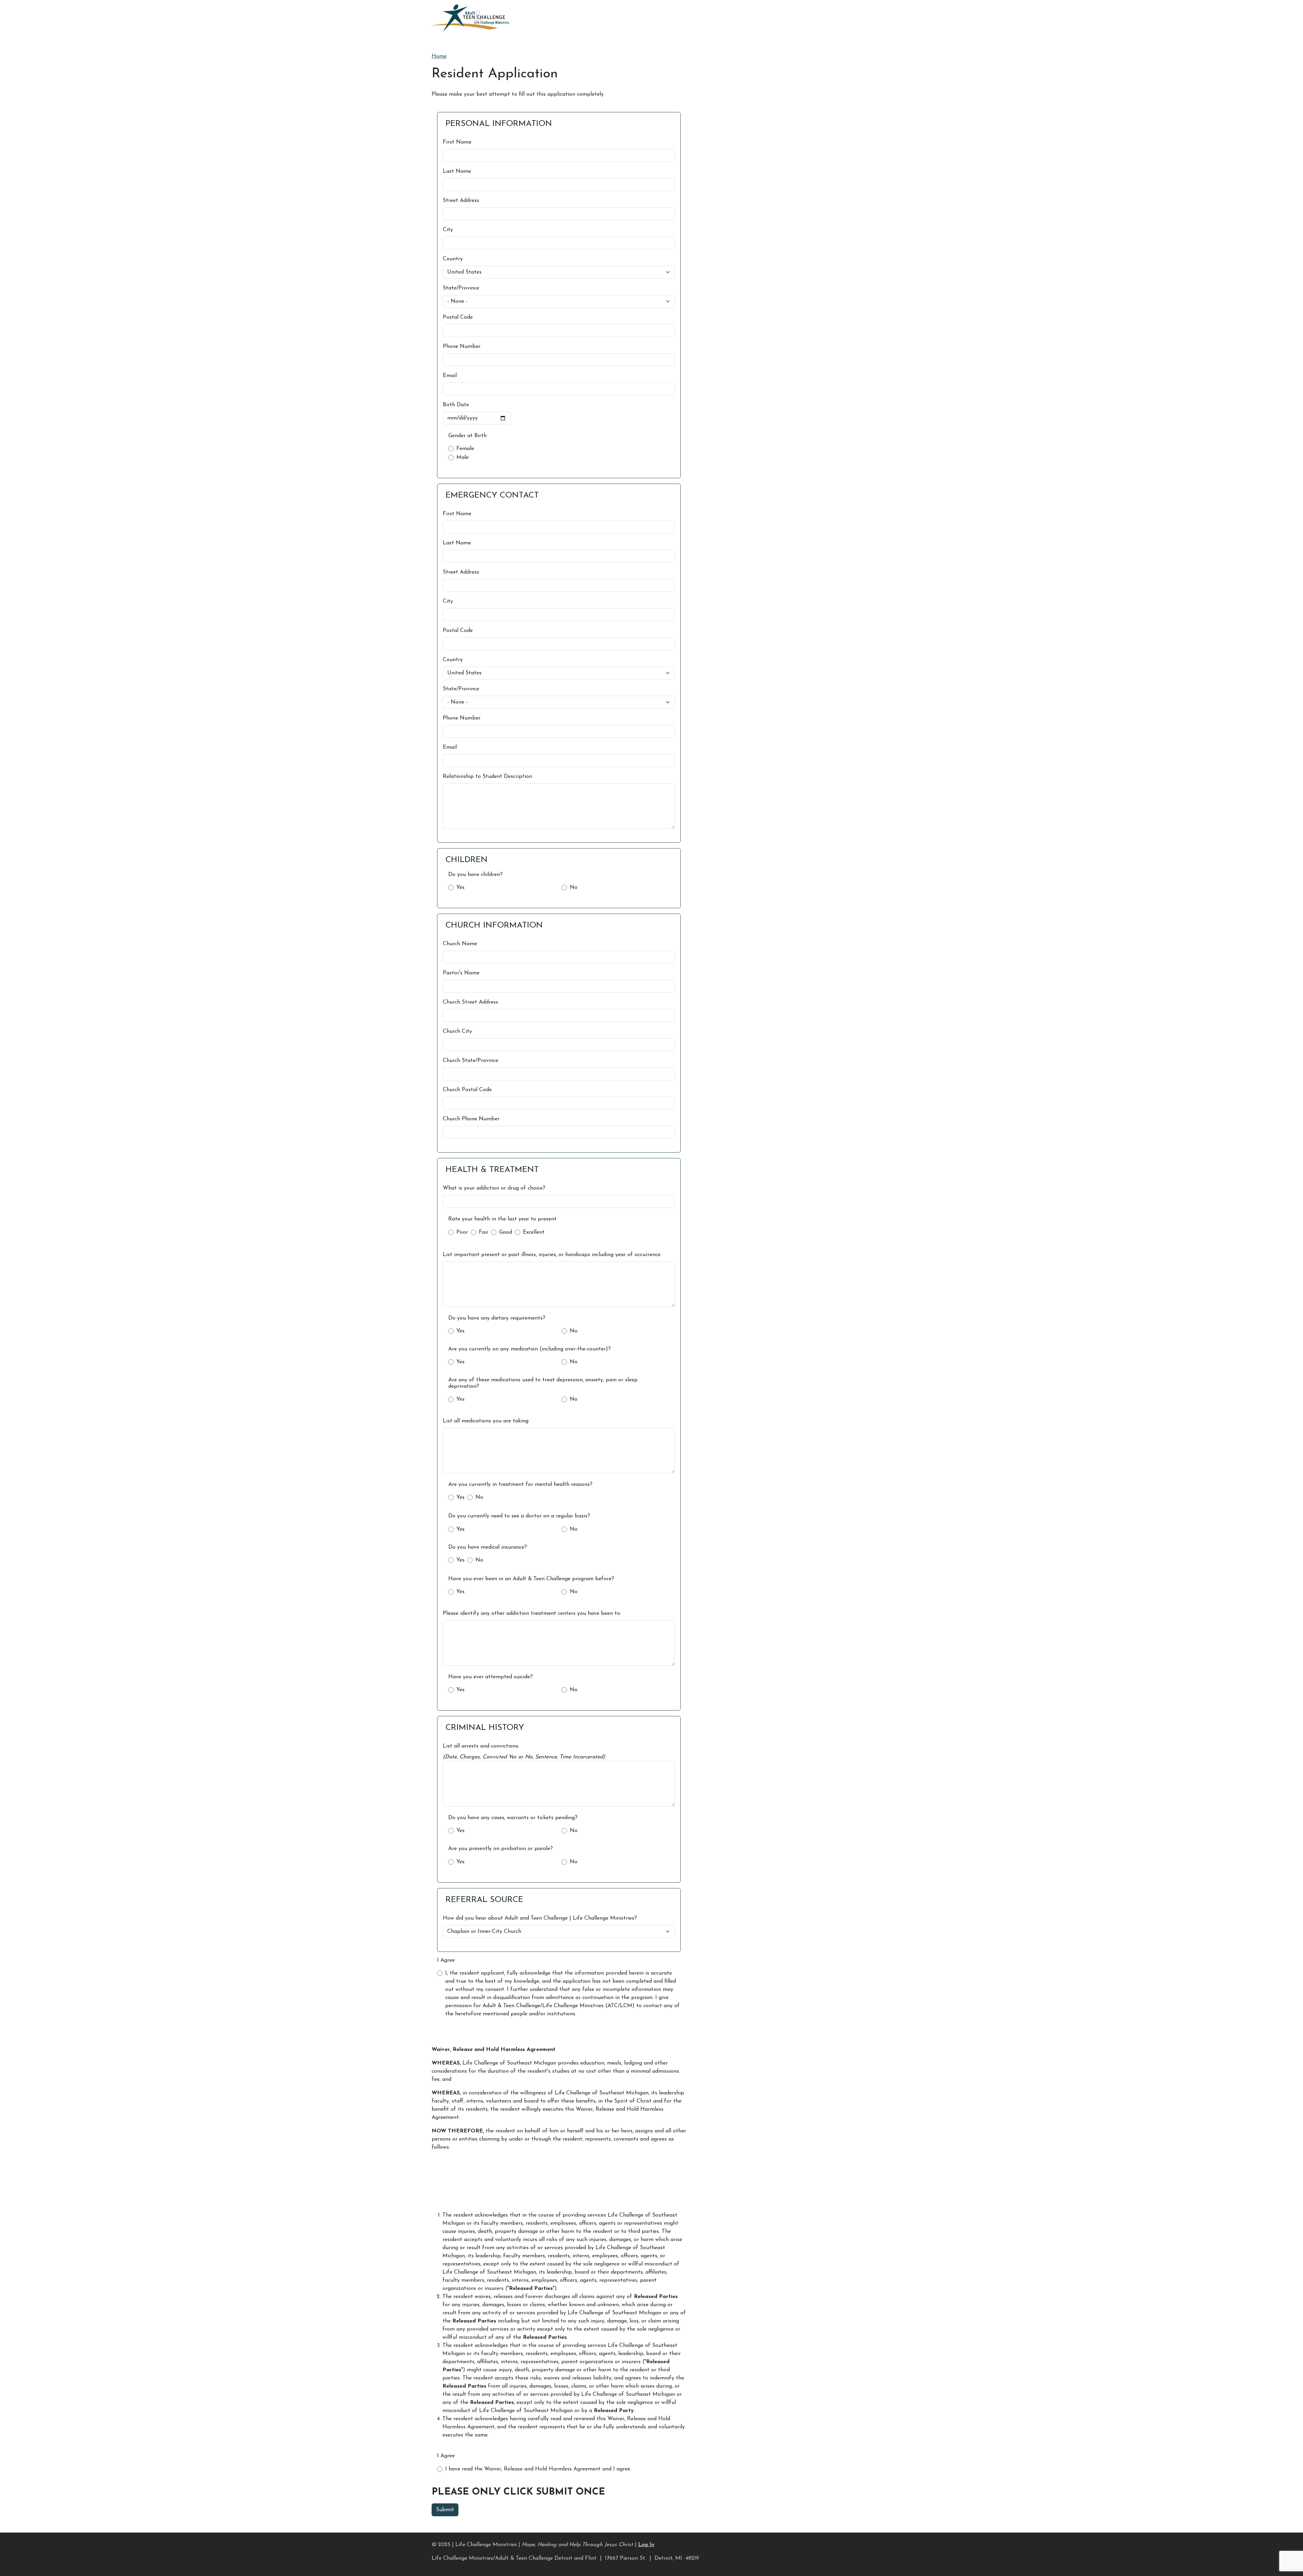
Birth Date (456, 405)
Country (453, 259)
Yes (460, 888)
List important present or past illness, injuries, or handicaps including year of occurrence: (552, 1255)
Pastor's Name (461, 973)
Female (465, 449)
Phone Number (462, 347)
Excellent (534, 1232)
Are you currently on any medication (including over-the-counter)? (530, 1349)
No (574, 888)
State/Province (461, 288)
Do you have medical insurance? (488, 1547)
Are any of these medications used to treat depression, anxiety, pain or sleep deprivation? (543, 1383)
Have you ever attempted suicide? (490, 1677)
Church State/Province (470, 1061)
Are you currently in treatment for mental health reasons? (520, 1485)
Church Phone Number (471, 1119)
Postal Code (458, 317)
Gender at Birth (467, 436)
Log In (646, 2545)
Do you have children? (475, 875)
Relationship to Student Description (487, 777)
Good (506, 1232)
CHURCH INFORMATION (494, 926)
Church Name (460, 944)
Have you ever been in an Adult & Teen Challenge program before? (531, 1579)
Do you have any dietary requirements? (497, 1318)
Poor (462, 1232)
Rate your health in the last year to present (502, 1219)
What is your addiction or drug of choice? (494, 1188)
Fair (484, 1232)
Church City (457, 1031)
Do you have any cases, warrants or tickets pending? (513, 1818)
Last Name (457, 171)
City (448, 230)
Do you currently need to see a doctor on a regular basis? (519, 1516)
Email (450, 376)
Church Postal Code (467, 1090)
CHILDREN (467, 860)
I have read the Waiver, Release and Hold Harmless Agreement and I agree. (538, 2469)
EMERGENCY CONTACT (492, 496)
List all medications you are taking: (486, 1421)
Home (439, 56)
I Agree (446, 1960)
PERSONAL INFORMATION (499, 124)
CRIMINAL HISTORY (485, 1728)
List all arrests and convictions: (481, 1746)
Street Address (461, 201)
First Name (457, 142)
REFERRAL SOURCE (484, 1900)
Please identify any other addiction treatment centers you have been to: (532, 1613)
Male (462, 458)
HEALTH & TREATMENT (492, 1170)
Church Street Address (470, 1002)
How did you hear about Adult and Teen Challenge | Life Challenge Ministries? (540, 1918)
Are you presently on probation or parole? (501, 1849)
